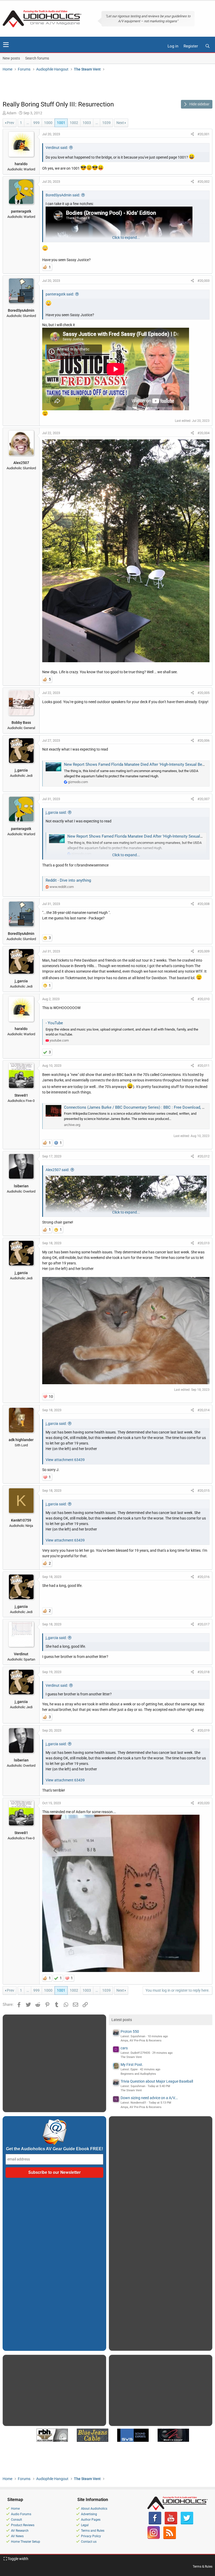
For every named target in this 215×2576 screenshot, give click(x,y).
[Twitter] (187, 2523)
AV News (17, 2536)
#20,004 (203, 433)
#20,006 (203, 740)
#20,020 (203, 1803)
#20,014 (203, 1410)
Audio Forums (21, 2514)
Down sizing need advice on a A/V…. (149, 2098)
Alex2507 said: (57, 1170)
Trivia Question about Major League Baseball (157, 2081)
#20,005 (203, 693)
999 (36, 123)
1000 (48, 123)
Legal (85, 2525)
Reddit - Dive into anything (68, 880)
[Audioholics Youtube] (171, 2523)
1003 (87, 123)
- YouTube (54, 1023)
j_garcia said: (56, 812)
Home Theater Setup (26, 2542)
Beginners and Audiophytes (138, 2074)
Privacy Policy (91, 2536)
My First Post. (132, 2065)
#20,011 (203, 1066)
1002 (74, 123)
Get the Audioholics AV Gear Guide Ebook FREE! (55, 2149)
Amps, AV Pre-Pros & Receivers (141, 2041)
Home (15, 2509)
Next (120, 123)
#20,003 (203, 281)
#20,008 (203, 904)
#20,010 (203, 999)
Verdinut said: (57, 148)
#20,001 (203, 134)
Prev (10, 123)
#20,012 (203, 1156)
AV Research (20, 2531)
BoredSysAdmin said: (63, 195)
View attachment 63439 (65, 1460)
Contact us (89, 2542)
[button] (6, 45)
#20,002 (203, 182)
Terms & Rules (203, 2567)
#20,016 (203, 1577)
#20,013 (203, 1243)
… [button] (28, 123)
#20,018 (203, 1672)
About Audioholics (94, 2509)
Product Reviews (23, 2525)
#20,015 (203, 1491)
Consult (17, 2520)
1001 (61, 123)
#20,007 (203, 799)
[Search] (207, 46)
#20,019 (203, 1730)
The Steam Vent (131, 2057)
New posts (11, 58)
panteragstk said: (60, 294)
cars (124, 2048)
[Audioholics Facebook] (155, 2523)
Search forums (37, 58)
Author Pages (91, 2520)
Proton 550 (130, 2031)
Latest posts (122, 2020)
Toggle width (18, 2559)
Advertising (89, 2514)
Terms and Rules (93, 2531)
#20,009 (203, 951)
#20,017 (203, 1624)
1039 (106, 123)
